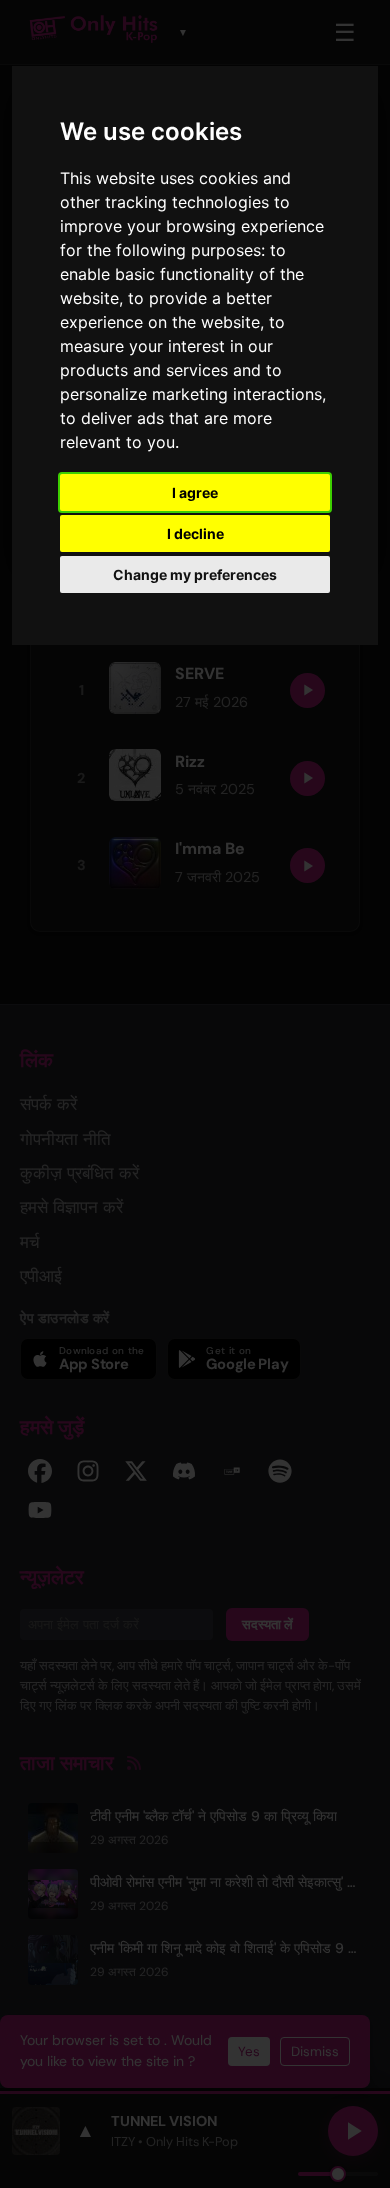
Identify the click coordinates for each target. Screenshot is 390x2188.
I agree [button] (195, 492)
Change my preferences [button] (195, 574)
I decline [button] (195, 533)
